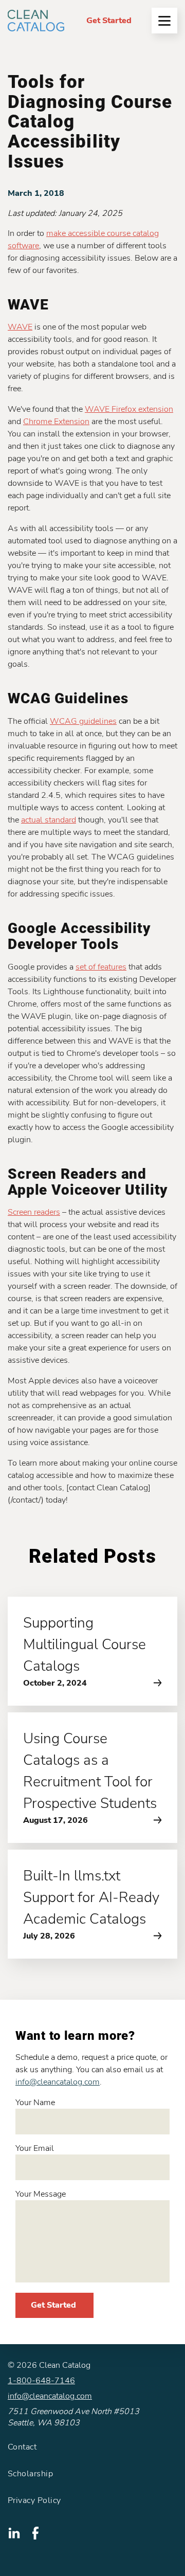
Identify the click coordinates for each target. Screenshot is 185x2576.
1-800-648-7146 (41, 2381)
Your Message (41, 2194)
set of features (101, 967)
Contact (22, 2447)
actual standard (49, 820)
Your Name (35, 2103)
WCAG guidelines (83, 721)
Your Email (35, 2148)
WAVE (20, 327)
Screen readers (34, 1212)
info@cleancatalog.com (58, 2082)
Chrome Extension (56, 422)
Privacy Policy (34, 2500)
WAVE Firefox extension (129, 409)
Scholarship (30, 2474)
